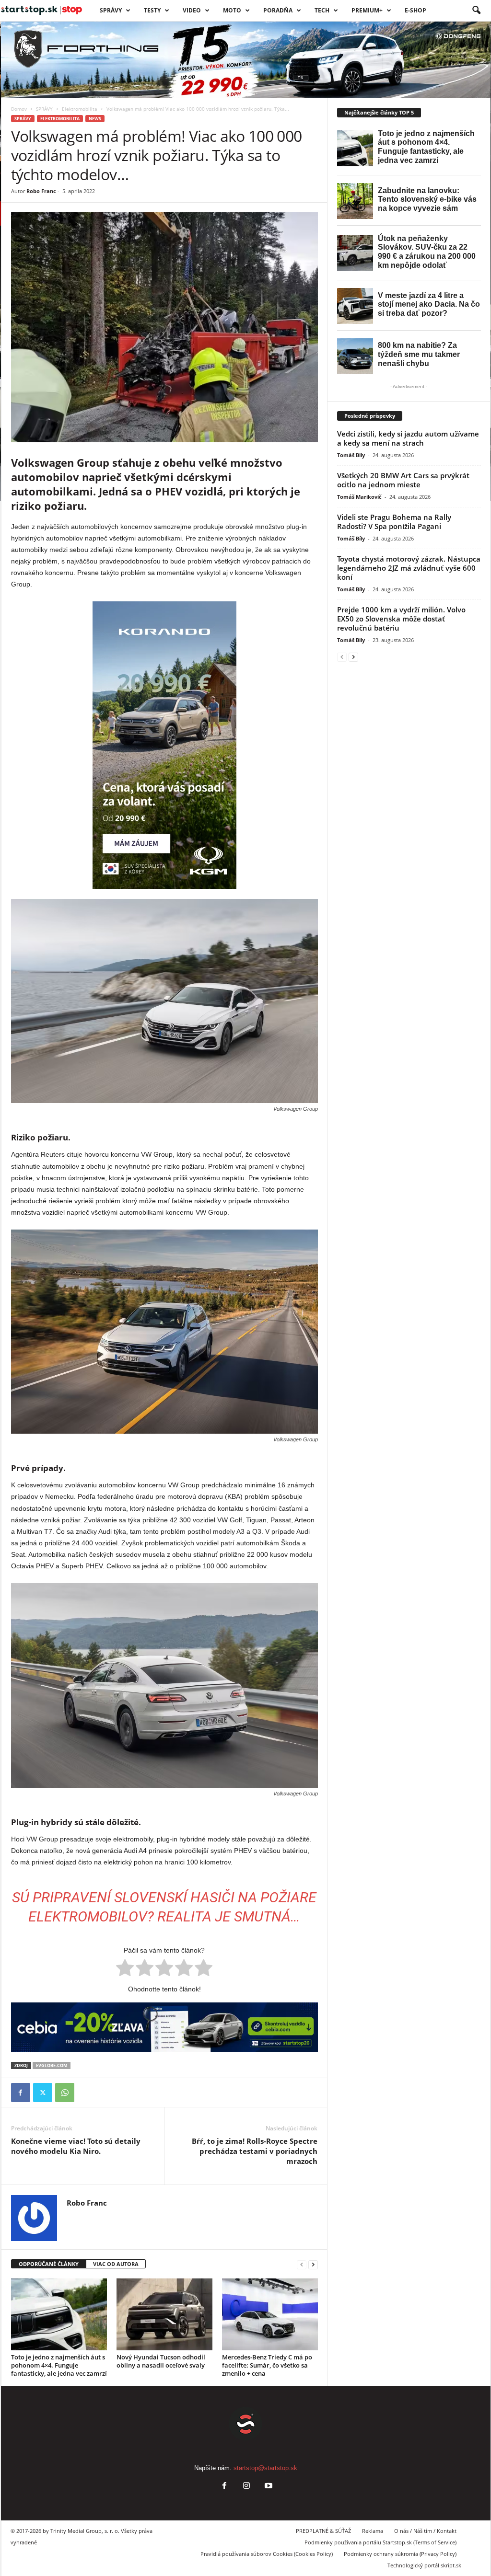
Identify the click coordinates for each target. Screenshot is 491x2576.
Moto (232, 10)
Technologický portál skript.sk (424, 2565)
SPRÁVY (111, 10)
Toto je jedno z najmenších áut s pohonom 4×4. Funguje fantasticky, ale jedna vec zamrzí (59, 2365)
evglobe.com (52, 2065)
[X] (43, 2093)
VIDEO (192, 10)
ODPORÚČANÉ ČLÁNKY (49, 2264)
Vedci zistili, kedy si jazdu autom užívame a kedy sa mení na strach (408, 438)
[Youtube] (268, 2487)
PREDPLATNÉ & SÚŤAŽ (323, 2531)
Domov (19, 109)
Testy (152, 10)
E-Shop (415, 10)
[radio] (125, 1969)
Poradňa (278, 10)
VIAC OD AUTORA (116, 2264)
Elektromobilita (80, 109)
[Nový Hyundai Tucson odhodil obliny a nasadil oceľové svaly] (164, 2314)
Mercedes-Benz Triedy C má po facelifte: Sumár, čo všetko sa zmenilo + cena (267, 2365)
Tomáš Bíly (351, 455)
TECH (322, 10)
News (95, 119)
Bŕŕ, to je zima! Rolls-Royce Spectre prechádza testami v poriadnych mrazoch (255, 2151)
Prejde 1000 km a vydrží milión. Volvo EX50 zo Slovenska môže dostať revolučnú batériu (401, 619)
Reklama (373, 2531)
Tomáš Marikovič (359, 497)
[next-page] (313, 2264)
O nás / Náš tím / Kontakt (425, 2531)
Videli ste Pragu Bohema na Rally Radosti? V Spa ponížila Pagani (394, 522)
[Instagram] (246, 2487)
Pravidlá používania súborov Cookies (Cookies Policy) (267, 2554)
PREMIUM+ (367, 10)
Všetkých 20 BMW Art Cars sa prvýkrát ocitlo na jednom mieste (403, 480)
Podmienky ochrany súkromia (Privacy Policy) (400, 2554)
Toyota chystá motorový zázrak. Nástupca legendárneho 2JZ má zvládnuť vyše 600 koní (409, 568)
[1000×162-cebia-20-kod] (164, 2027)
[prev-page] (302, 2264)
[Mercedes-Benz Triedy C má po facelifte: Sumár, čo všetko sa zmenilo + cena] (270, 2314)
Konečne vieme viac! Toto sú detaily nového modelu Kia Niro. (76, 2146)
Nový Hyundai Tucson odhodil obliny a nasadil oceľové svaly (161, 2361)
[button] (476, 11)
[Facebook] (21, 2093)
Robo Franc (41, 191)
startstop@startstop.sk (265, 2468)
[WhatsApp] (65, 2093)
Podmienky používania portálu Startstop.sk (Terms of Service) (380, 2542)
